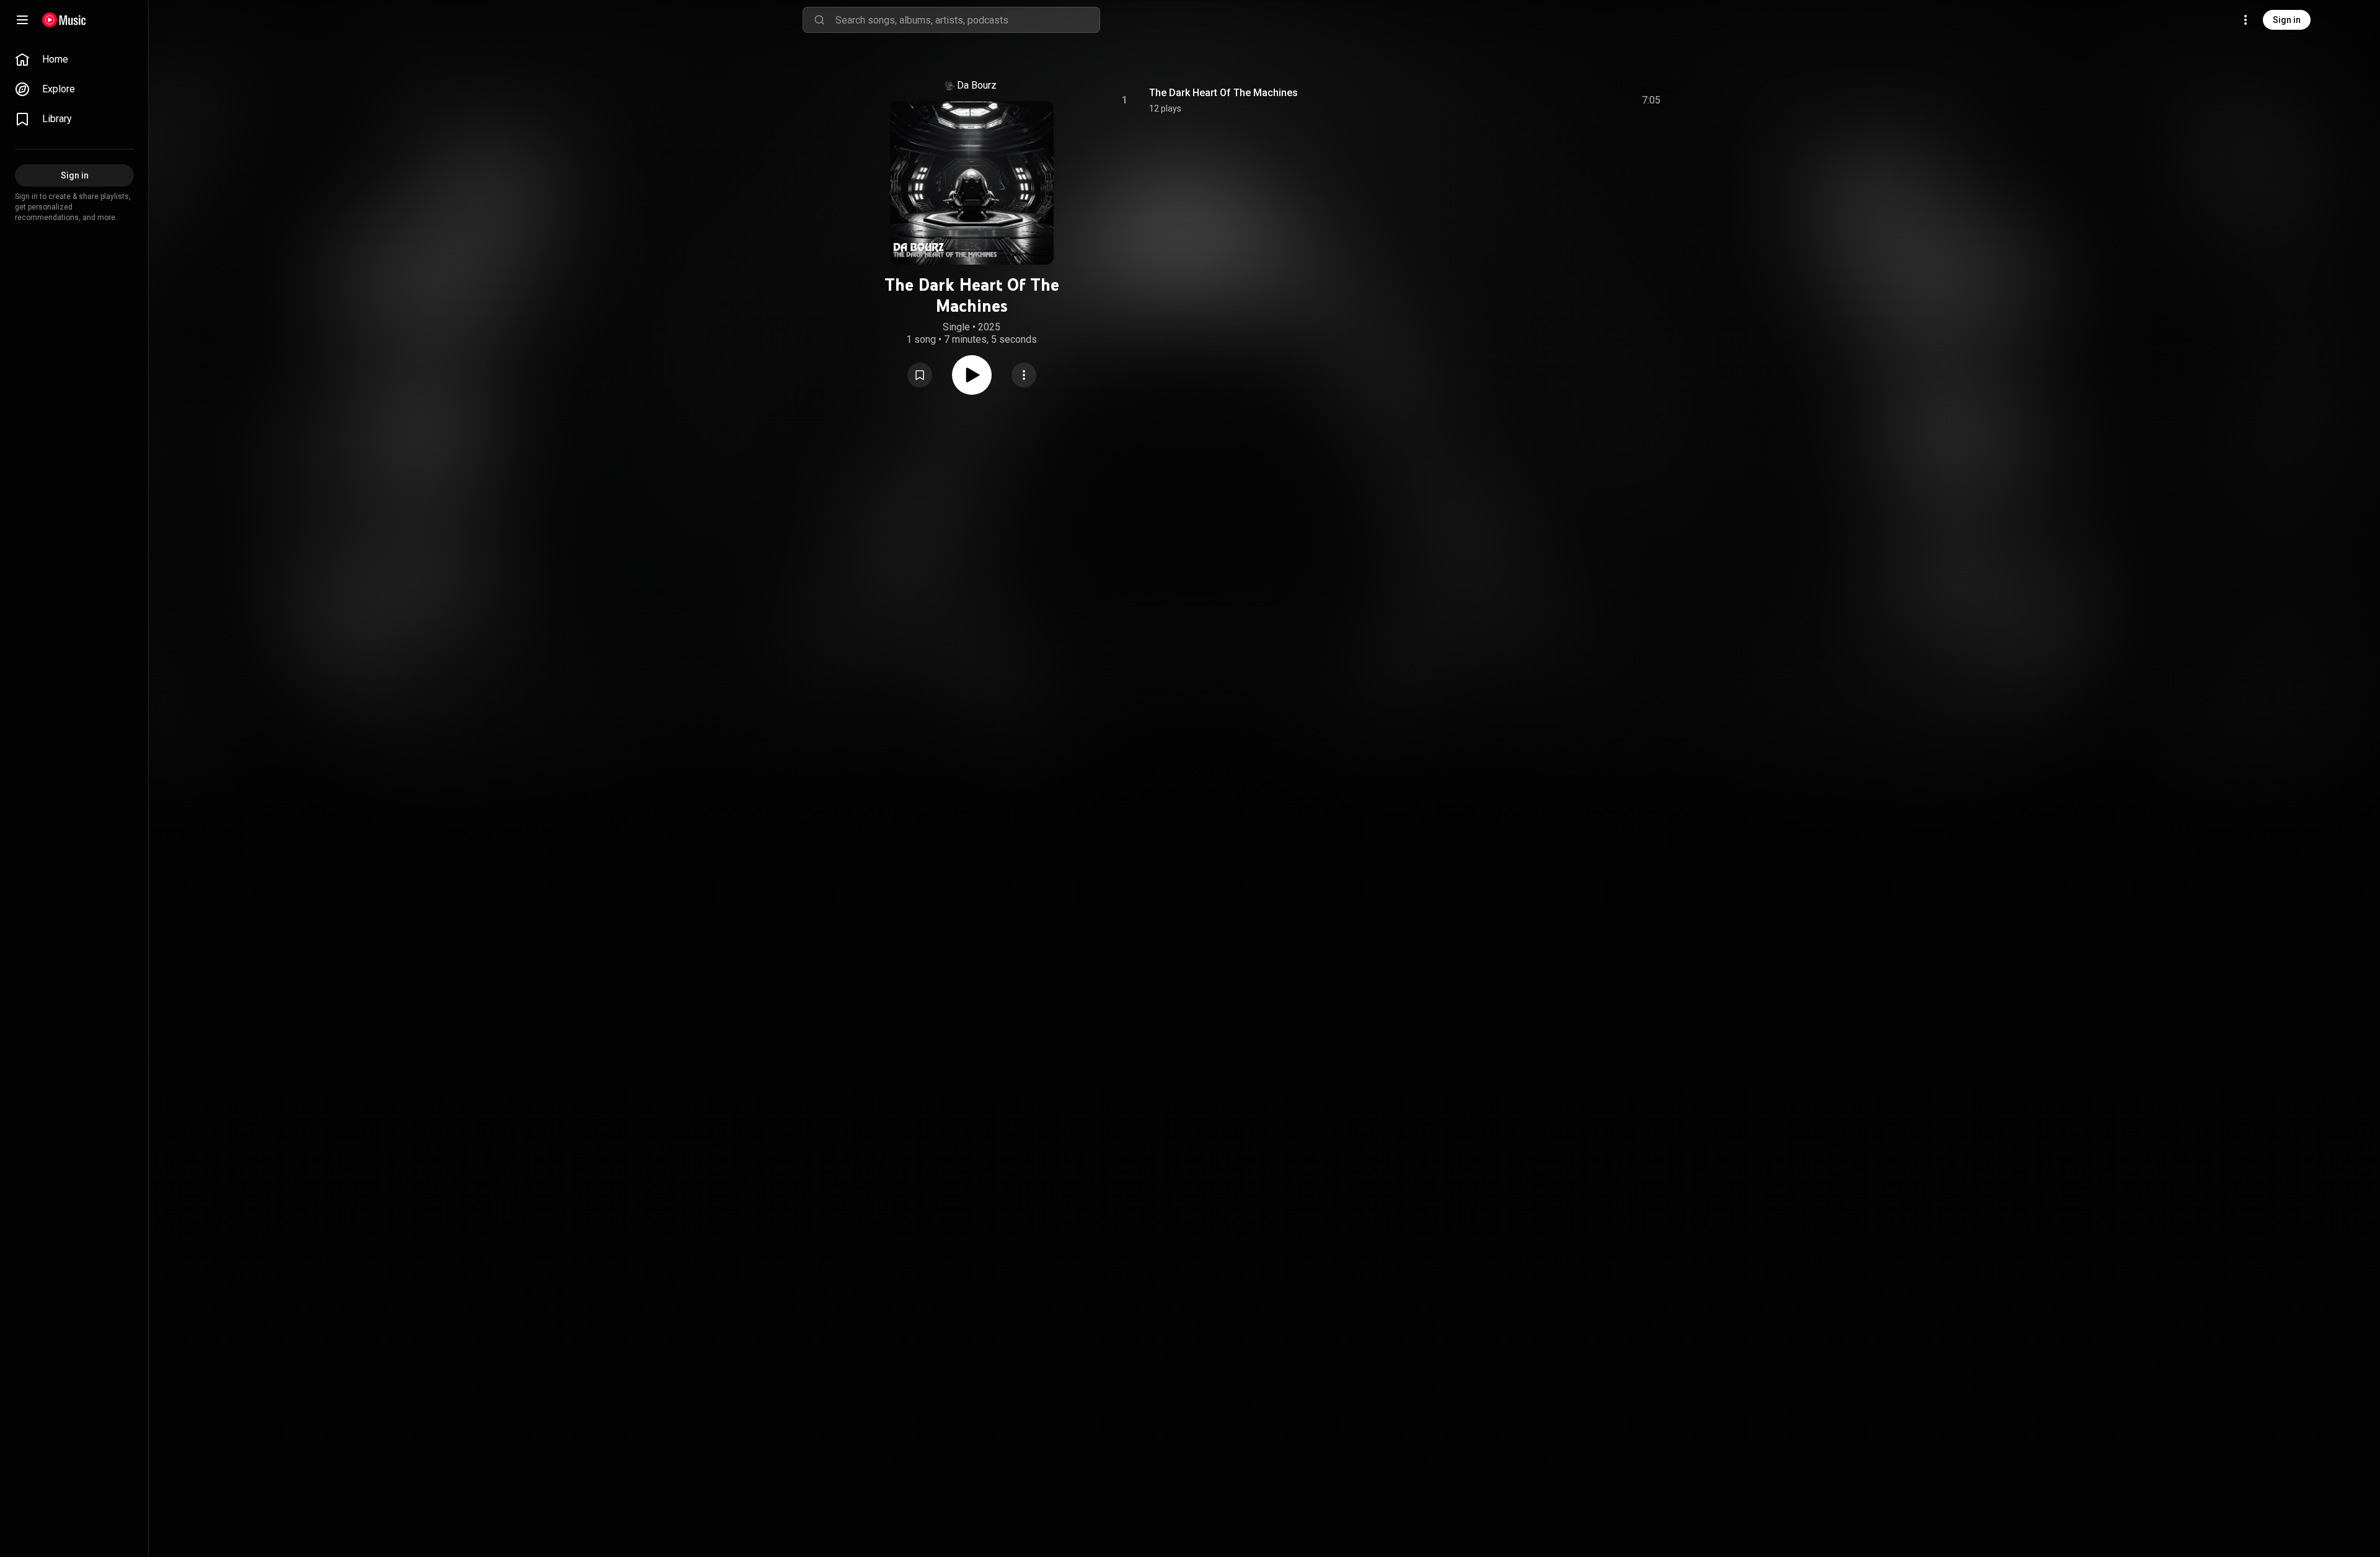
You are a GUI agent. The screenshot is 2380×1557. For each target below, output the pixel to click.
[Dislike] (1581, 100)
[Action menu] (1024, 375)
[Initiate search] (819, 20)
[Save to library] (920, 375)
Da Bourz (977, 85)
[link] (74, 60)
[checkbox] (1652, 100)
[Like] (1558, 100)
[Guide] (22, 20)
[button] (920, 375)
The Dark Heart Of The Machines (1223, 93)
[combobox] (967, 20)
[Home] (64, 20)
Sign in (2287, 20)
